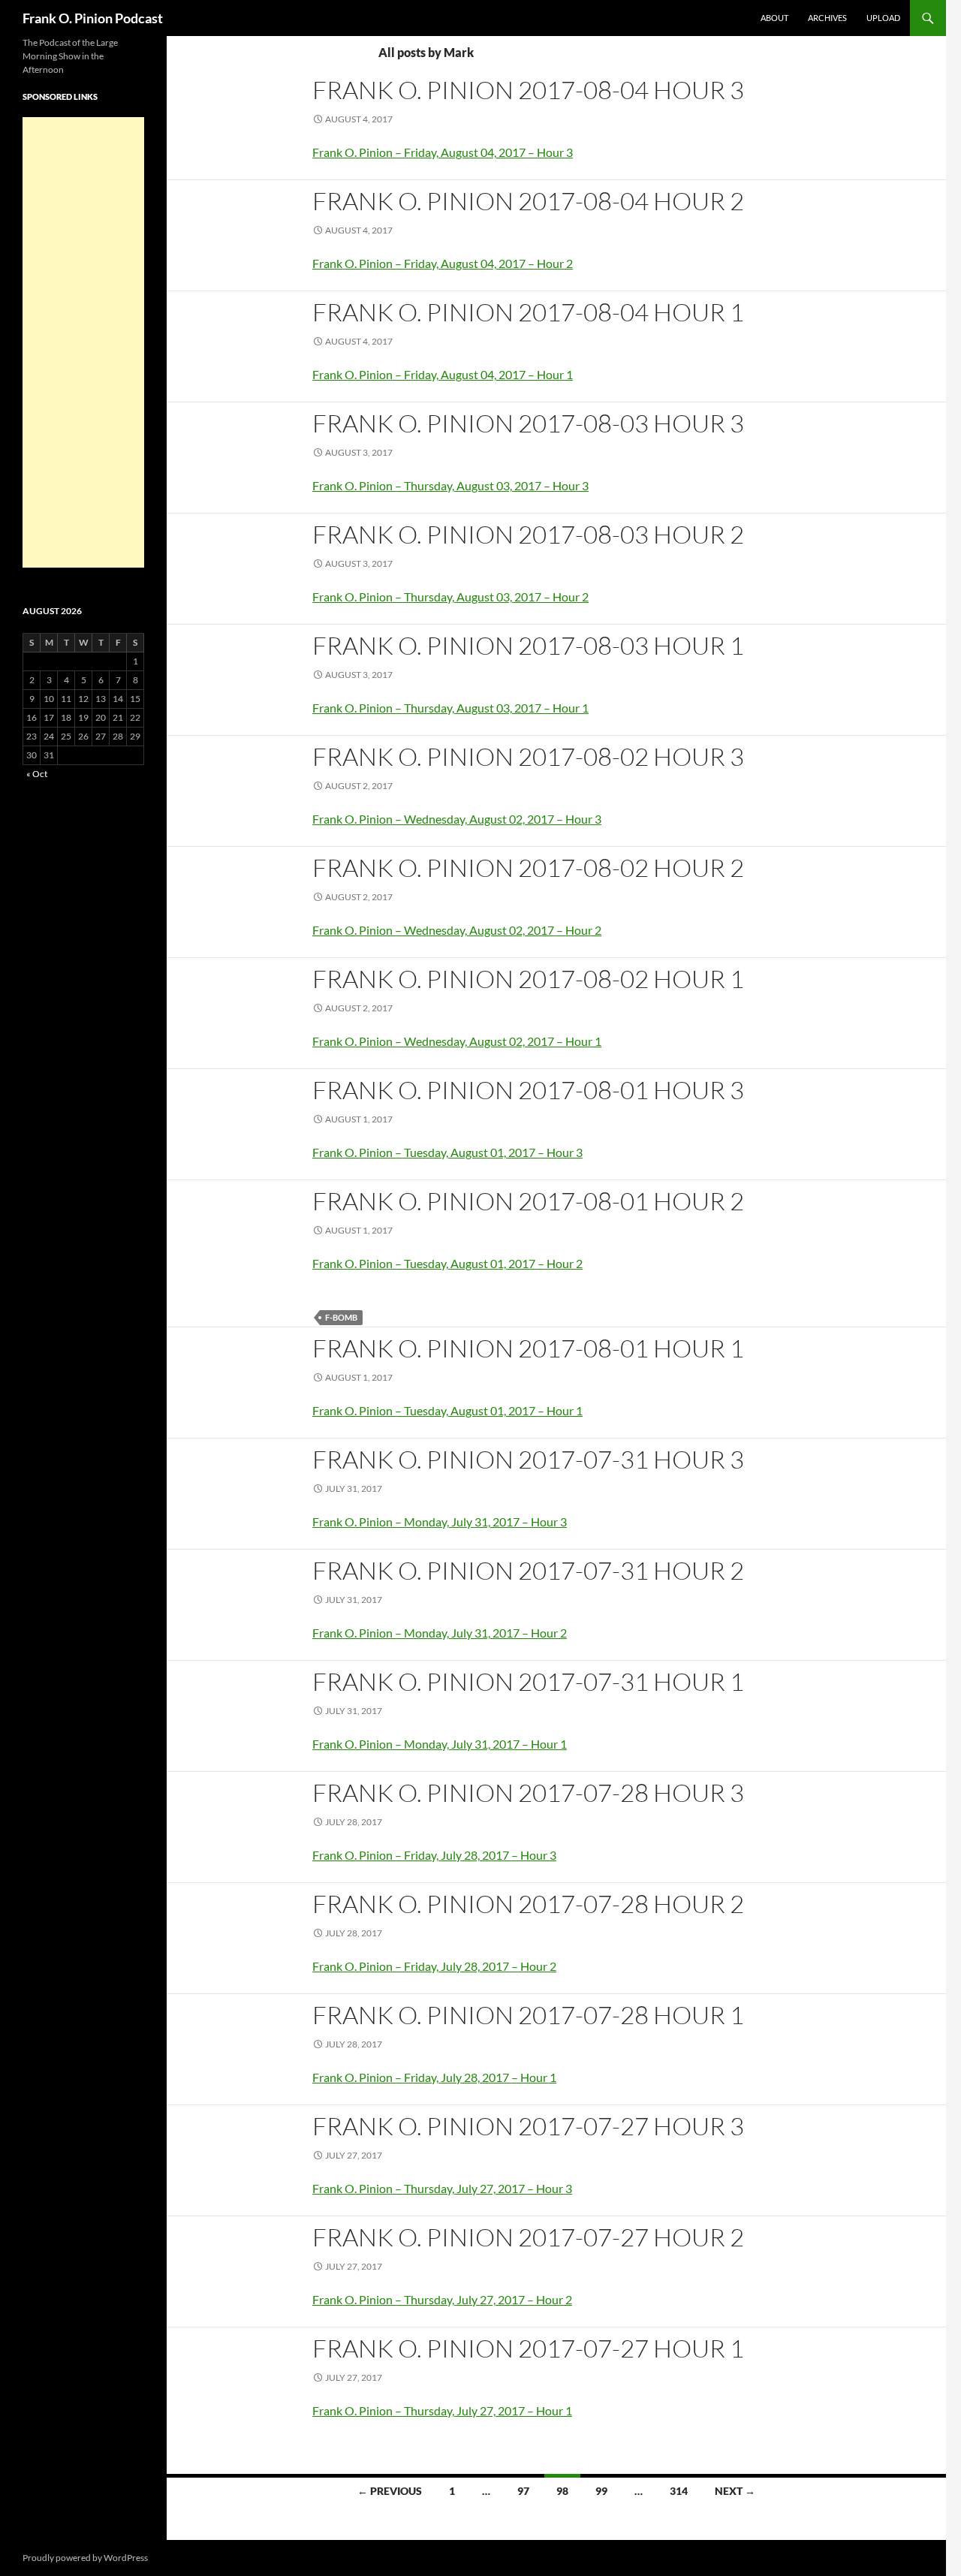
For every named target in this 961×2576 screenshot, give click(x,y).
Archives (827, 18)
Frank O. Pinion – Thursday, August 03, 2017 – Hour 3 (450, 485)
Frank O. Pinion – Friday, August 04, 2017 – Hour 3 (443, 152)
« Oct (37, 774)
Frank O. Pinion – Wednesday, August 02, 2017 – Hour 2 (457, 930)
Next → (735, 2491)
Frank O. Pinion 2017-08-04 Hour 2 (528, 201)
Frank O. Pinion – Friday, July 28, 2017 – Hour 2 (434, 1966)
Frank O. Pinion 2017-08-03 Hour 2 (528, 534)
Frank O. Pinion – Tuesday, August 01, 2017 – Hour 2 (447, 1263)
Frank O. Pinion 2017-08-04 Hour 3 (528, 90)
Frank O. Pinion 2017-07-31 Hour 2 (528, 1570)
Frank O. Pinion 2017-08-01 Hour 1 (528, 1348)
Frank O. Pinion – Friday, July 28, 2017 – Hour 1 (434, 2077)
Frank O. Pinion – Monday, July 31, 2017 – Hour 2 (440, 1633)
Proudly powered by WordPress (85, 2558)
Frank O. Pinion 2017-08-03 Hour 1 (528, 645)
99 (601, 2491)
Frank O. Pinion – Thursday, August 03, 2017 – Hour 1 (450, 708)
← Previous (390, 2491)
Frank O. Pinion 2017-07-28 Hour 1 (528, 2015)
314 (679, 2491)
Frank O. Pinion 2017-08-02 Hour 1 (528, 979)
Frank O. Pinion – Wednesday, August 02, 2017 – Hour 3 (457, 819)
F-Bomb (341, 1317)
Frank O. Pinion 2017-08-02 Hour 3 (528, 756)
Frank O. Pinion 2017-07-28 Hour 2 (528, 1904)
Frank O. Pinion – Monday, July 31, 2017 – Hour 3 (440, 1521)
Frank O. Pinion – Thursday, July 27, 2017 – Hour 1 (442, 2410)
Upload (883, 18)
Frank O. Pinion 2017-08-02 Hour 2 (528, 868)
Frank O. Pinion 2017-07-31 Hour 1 (528, 1681)
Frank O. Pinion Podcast (93, 18)
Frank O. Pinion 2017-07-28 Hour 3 (528, 1793)
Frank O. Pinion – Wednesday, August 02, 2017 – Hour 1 (457, 1041)
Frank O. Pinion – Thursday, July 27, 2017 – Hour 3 (442, 2188)
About (774, 18)
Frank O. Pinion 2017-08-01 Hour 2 (528, 1201)
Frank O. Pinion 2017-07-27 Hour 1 (528, 2348)
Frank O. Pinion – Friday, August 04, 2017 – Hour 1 (443, 374)
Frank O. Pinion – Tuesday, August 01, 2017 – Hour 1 (447, 1410)
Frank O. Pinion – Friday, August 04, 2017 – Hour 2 (443, 263)
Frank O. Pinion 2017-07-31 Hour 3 (528, 1459)
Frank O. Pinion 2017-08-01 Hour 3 (528, 1090)
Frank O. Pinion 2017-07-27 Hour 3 (528, 2126)
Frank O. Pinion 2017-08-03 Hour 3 (528, 423)
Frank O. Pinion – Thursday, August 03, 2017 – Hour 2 (450, 597)
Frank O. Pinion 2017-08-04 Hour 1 (528, 312)
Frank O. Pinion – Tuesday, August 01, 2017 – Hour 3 (447, 1152)
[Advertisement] (83, 342)
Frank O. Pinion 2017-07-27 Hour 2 (528, 2237)
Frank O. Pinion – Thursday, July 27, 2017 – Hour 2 (442, 2299)
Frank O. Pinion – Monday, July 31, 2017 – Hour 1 (440, 1744)
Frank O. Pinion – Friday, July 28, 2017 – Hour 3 (434, 1855)
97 (523, 2491)
